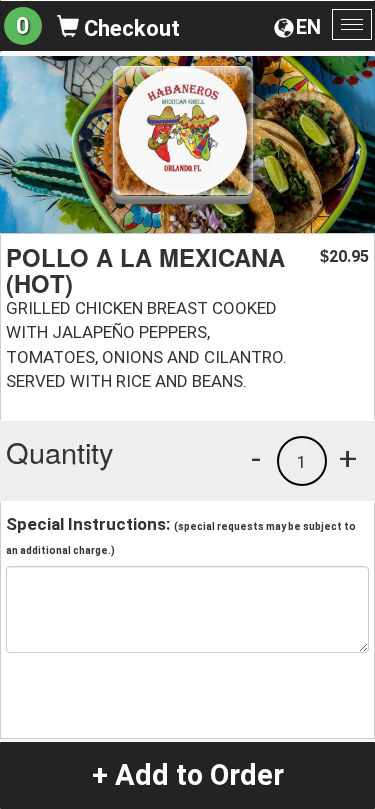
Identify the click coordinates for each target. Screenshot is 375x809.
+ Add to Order (188, 775)
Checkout (129, 28)
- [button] (256, 458)
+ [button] (348, 458)
